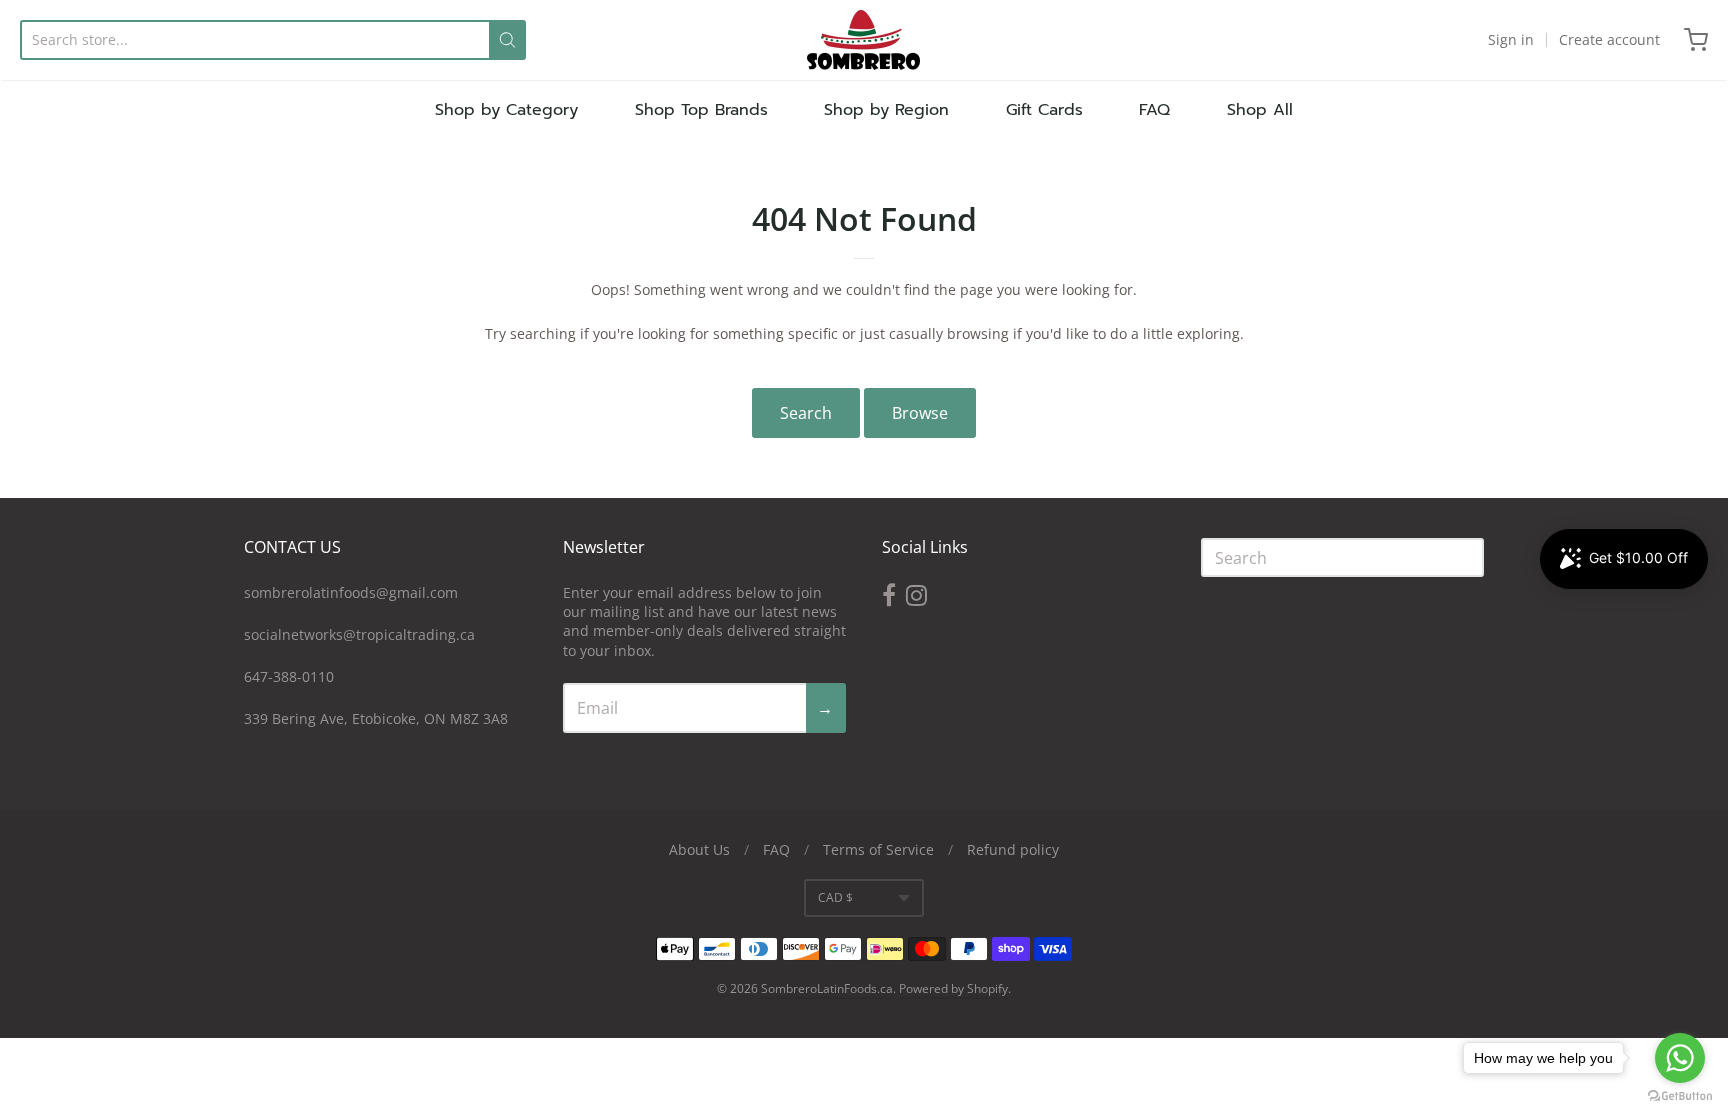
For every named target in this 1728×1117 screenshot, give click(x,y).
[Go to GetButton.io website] (1680, 1096)
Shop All (1260, 110)
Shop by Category (506, 110)
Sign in (1511, 39)
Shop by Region (886, 110)
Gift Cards (1044, 110)
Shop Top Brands (701, 110)
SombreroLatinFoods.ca (827, 988)
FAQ (1154, 110)
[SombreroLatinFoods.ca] (863, 40)
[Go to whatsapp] (1680, 1058)
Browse (920, 413)
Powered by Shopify (953, 988)
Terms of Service (878, 849)
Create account (1609, 39)
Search (806, 413)
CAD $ (835, 897)
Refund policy (1013, 849)
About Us (699, 849)
